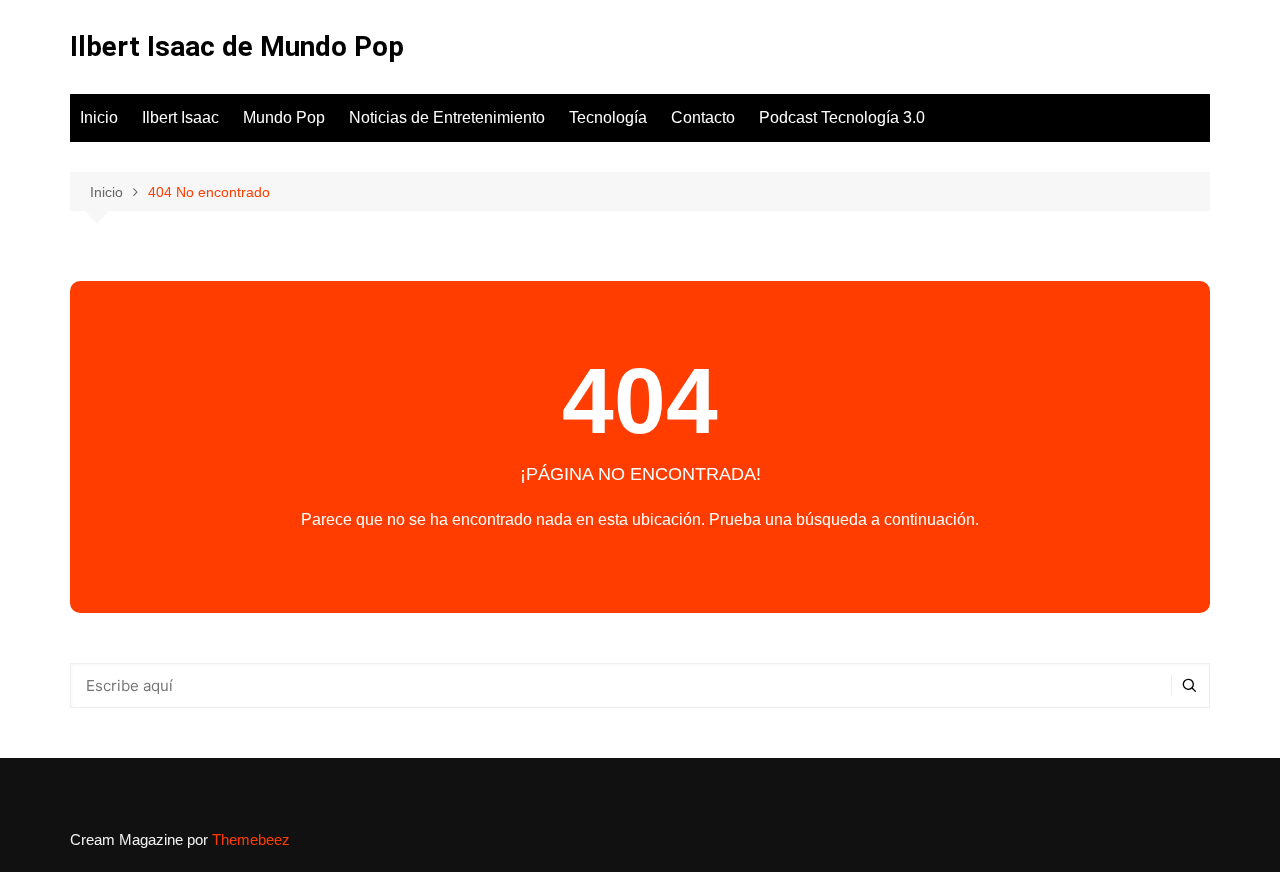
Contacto (703, 117)
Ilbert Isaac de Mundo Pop (237, 46)
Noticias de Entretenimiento (447, 117)
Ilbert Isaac (180, 117)
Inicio (99, 117)
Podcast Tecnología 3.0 (842, 117)
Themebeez (251, 839)
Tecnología (608, 117)
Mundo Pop (284, 117)
